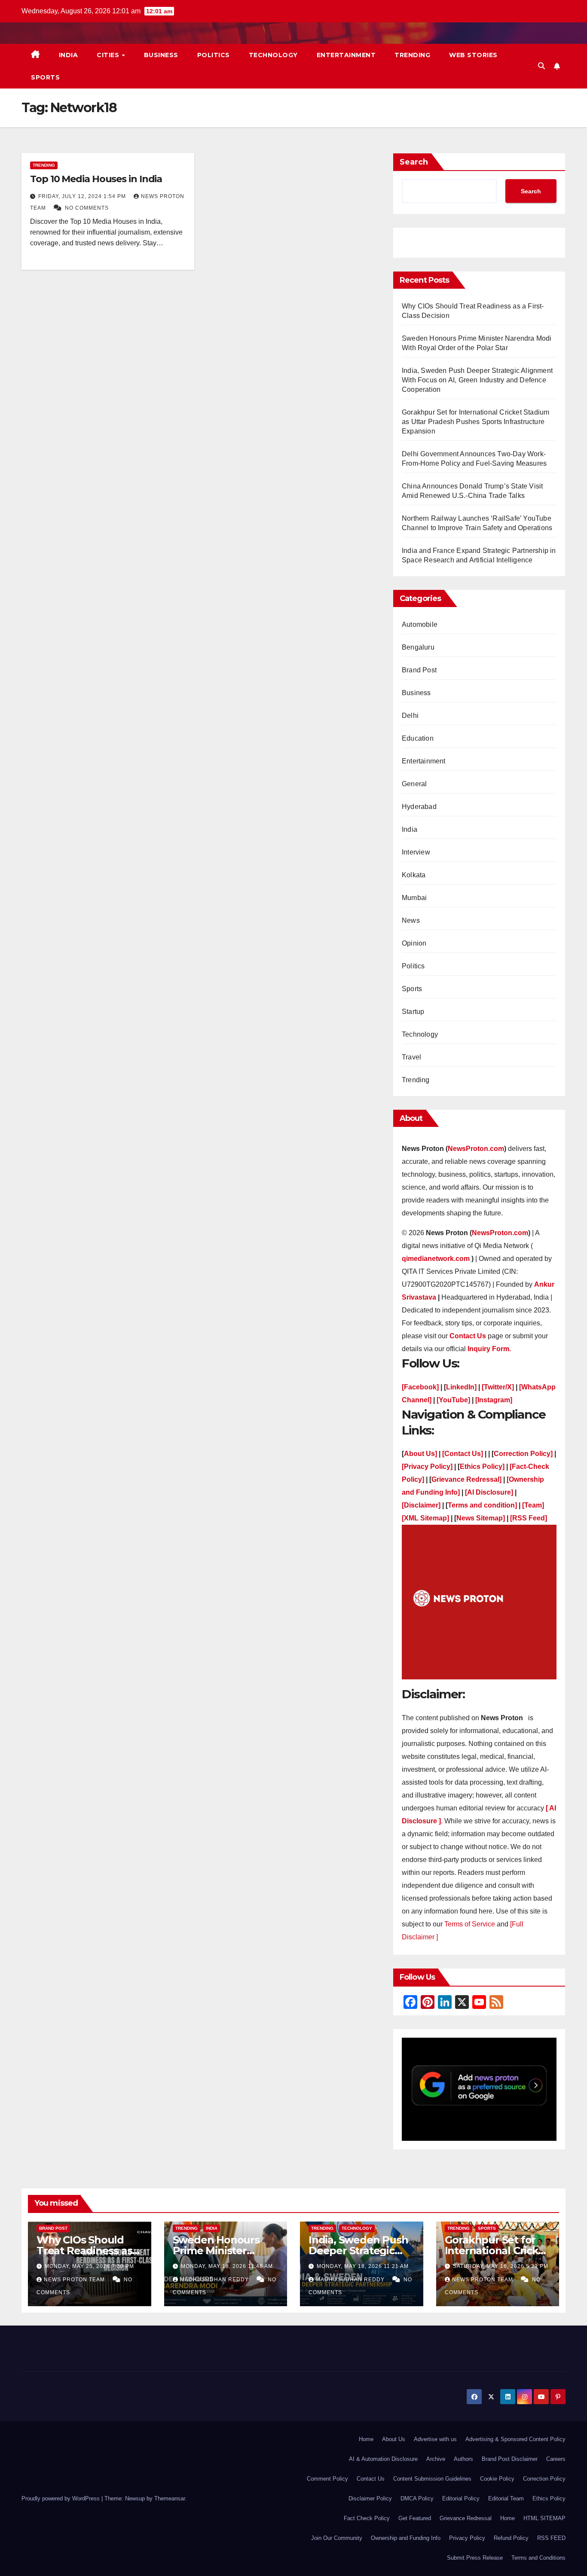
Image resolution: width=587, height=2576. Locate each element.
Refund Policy (511, 2538)
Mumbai (414, 898)
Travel (411, 1057)
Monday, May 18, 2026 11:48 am (227, 2266)
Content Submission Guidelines (432, 2479)
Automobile (420, 624)
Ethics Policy (549, 2498)
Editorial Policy (461, 2498)
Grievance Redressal (466, 2518)
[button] (541, 66)
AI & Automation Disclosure (383, 2459)
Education (418, 738)
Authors (463, 2459)
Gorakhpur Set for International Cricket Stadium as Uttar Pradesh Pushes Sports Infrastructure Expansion (475, 422)
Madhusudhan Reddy (215, 2280)
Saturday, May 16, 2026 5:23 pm (501, 2266)
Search (414, 162)
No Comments (87, 208)
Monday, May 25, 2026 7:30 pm (89, 2266)
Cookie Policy (497, 2479)
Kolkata (414, 875)
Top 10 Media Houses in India (96, 179)
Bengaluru (418, 647)
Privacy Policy (467, 2538)
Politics (214, 55)
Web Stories (473, 55)
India (69, 55)
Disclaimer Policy (370, 2498)
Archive (436, 2459)
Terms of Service (471, 1924)
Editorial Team (506, 2498)
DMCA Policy (417, 2498)
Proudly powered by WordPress (61, 2498)
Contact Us (371, 2479)
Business (161, 55)
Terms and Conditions (538, 2558)
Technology (273, 55)
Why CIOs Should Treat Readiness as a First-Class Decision (89, 2251)
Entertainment (346, 55)
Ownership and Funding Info (406, 2538)
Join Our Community (337, 2538)
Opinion (414, 943)
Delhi (410, 716)
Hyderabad (419, 807)
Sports (45, 77)
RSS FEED (551, 2538)
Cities (109, 55)
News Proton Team (75, 2280)
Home (366, 2439)
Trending (412, 55)
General (414, 784)
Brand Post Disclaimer (510, 2459)
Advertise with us (435, 2439)
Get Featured (415, 2518)
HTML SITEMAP (544, 2518)
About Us (394, 2439)
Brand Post (419, 670)
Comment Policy (327, 2479)
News (411, 920)
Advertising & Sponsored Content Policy (515, 2439)
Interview (416, 852)
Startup (413, 1012)
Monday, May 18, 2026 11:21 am (363, 2266)
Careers (556, 2459)
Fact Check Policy (367, 2518)
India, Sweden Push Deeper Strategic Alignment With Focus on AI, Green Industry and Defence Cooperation (477, 380)
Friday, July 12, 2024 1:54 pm (83, 196)
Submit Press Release (475, 2558)
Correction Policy (544, 2479)
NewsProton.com (476, 1149)
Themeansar (170, 2498)
